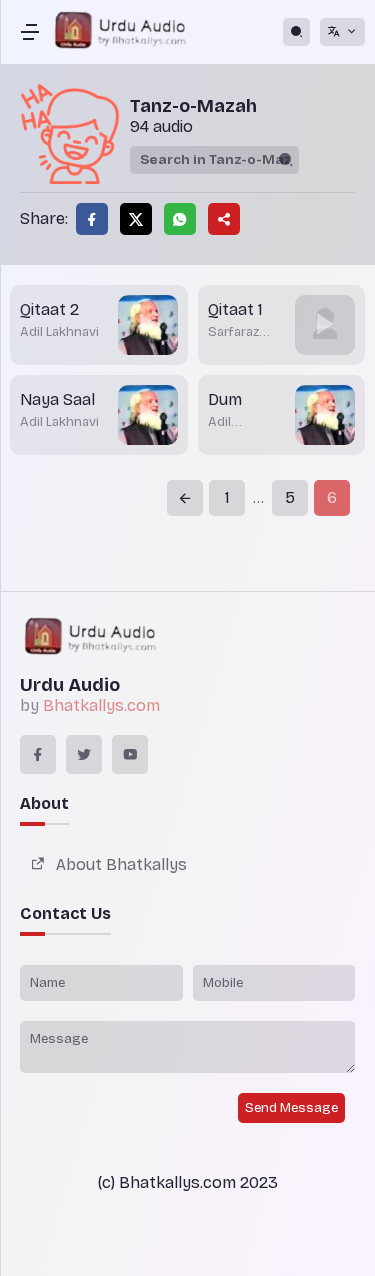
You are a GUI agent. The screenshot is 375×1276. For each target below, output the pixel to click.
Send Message (291, 1108)
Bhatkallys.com (101, 705)
